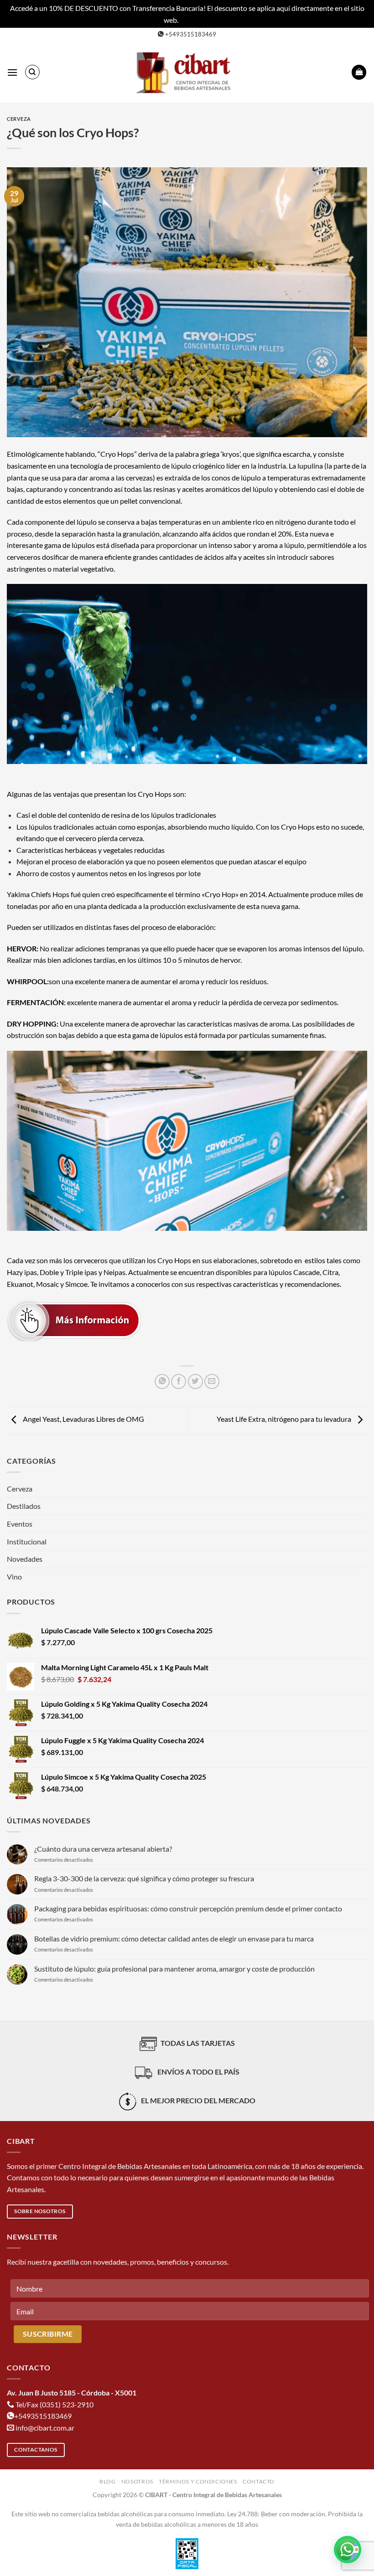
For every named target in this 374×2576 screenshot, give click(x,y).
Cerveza (19, 119)
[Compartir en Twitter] (195, 1381)
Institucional (27, 1541)
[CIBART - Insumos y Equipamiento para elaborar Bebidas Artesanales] (187, 72)
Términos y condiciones (198, 2481)
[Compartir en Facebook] (179, 1381)
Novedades (25, 1559)
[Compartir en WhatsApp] (162, 1381)
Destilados (24, 1506)
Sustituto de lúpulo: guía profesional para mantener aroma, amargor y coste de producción (174, 1969)
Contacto (259, 2481)
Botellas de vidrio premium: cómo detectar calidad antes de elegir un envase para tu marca (174, 1938)
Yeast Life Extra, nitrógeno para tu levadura (285, 1419)
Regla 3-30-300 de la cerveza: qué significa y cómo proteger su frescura (144, 1878)
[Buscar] (32, 72)
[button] (12, 72)
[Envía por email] (212, 1381)
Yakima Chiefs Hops (38, 894)
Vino (14, 1577)
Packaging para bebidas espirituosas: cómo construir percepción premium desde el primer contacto (188, 1908)
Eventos (20, 1524)
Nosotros (137, 2481)
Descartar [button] (195, 20)
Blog (107, 2481)
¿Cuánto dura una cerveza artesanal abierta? (103, 1849)
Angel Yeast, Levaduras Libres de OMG (83, 1419)
